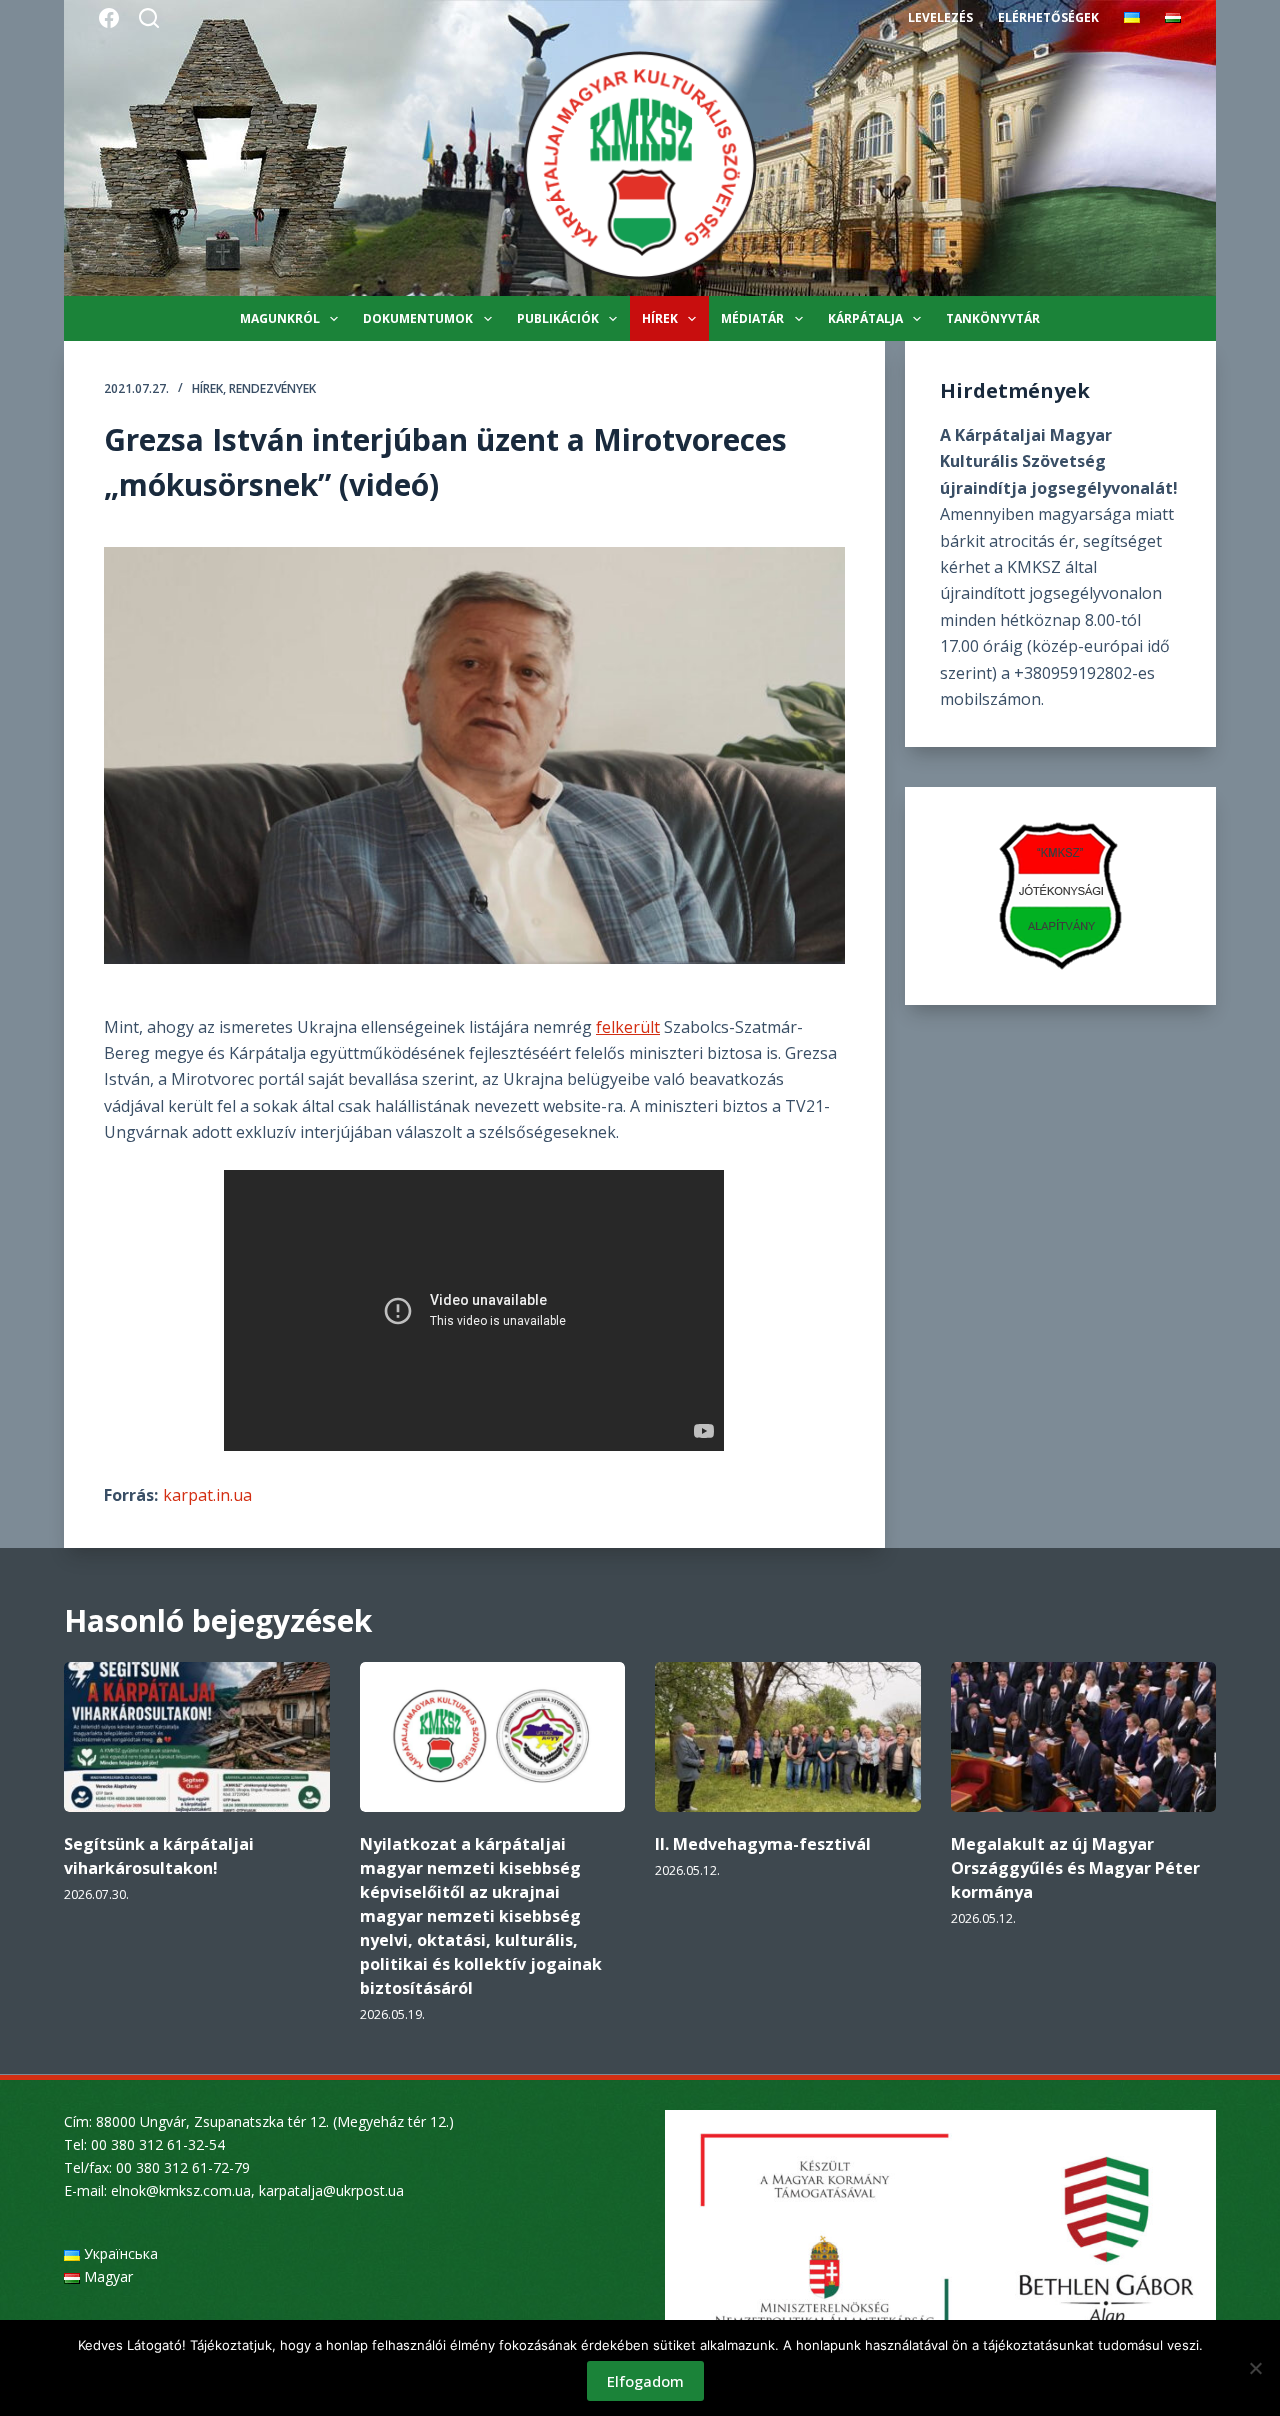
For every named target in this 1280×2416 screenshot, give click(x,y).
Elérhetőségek (1048, 17)
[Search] (149, 18)
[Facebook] (109, 18)
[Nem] (1255, 2368)
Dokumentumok (418, 318)
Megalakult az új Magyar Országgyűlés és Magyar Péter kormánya (1075, 1868)
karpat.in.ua (207, 1495)
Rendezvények (272, 388)
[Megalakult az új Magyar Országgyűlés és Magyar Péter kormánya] (1084, 1736)
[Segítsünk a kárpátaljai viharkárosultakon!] (197, 1736)
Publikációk (558, 318)
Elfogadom (645, 2381)
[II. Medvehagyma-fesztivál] (788, 1736)
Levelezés (940, 17)
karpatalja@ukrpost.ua (331, 2190)
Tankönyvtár (993, 318)
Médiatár (752, 318)
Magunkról (280, 318)
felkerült (628, 1027)
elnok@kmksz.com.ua (181, 2190)
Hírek (660, 318)
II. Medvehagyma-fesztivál (763, 1844)
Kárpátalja (865, 318)
